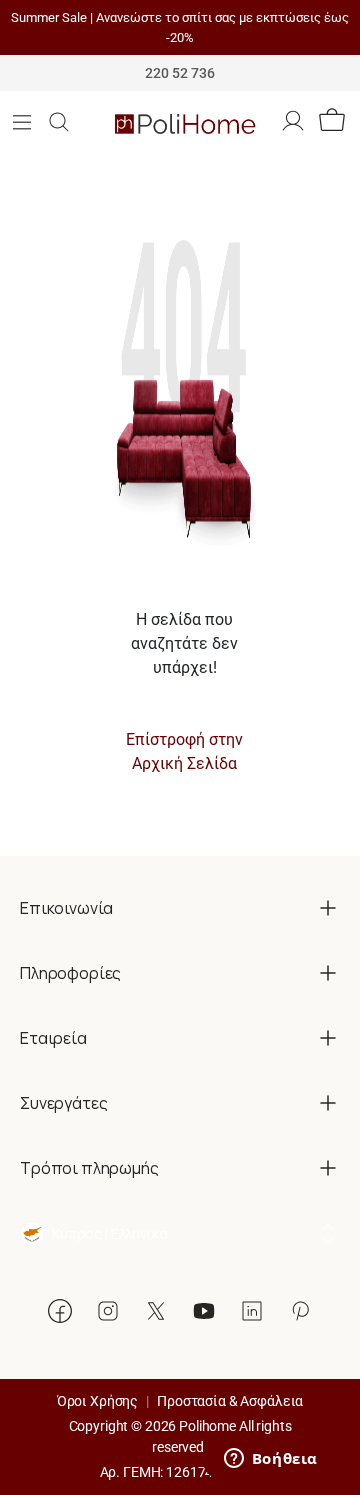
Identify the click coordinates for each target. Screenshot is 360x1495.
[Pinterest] (300, 1311)
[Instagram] (108, 1311)
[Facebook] (60, 1311)
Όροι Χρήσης (97, 1401)
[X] (156, 1311)
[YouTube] (204, 1311)
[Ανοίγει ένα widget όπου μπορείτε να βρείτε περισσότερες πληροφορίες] (270, 1460)
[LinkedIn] (252, 1311)
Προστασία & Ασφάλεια (230, 1401)
